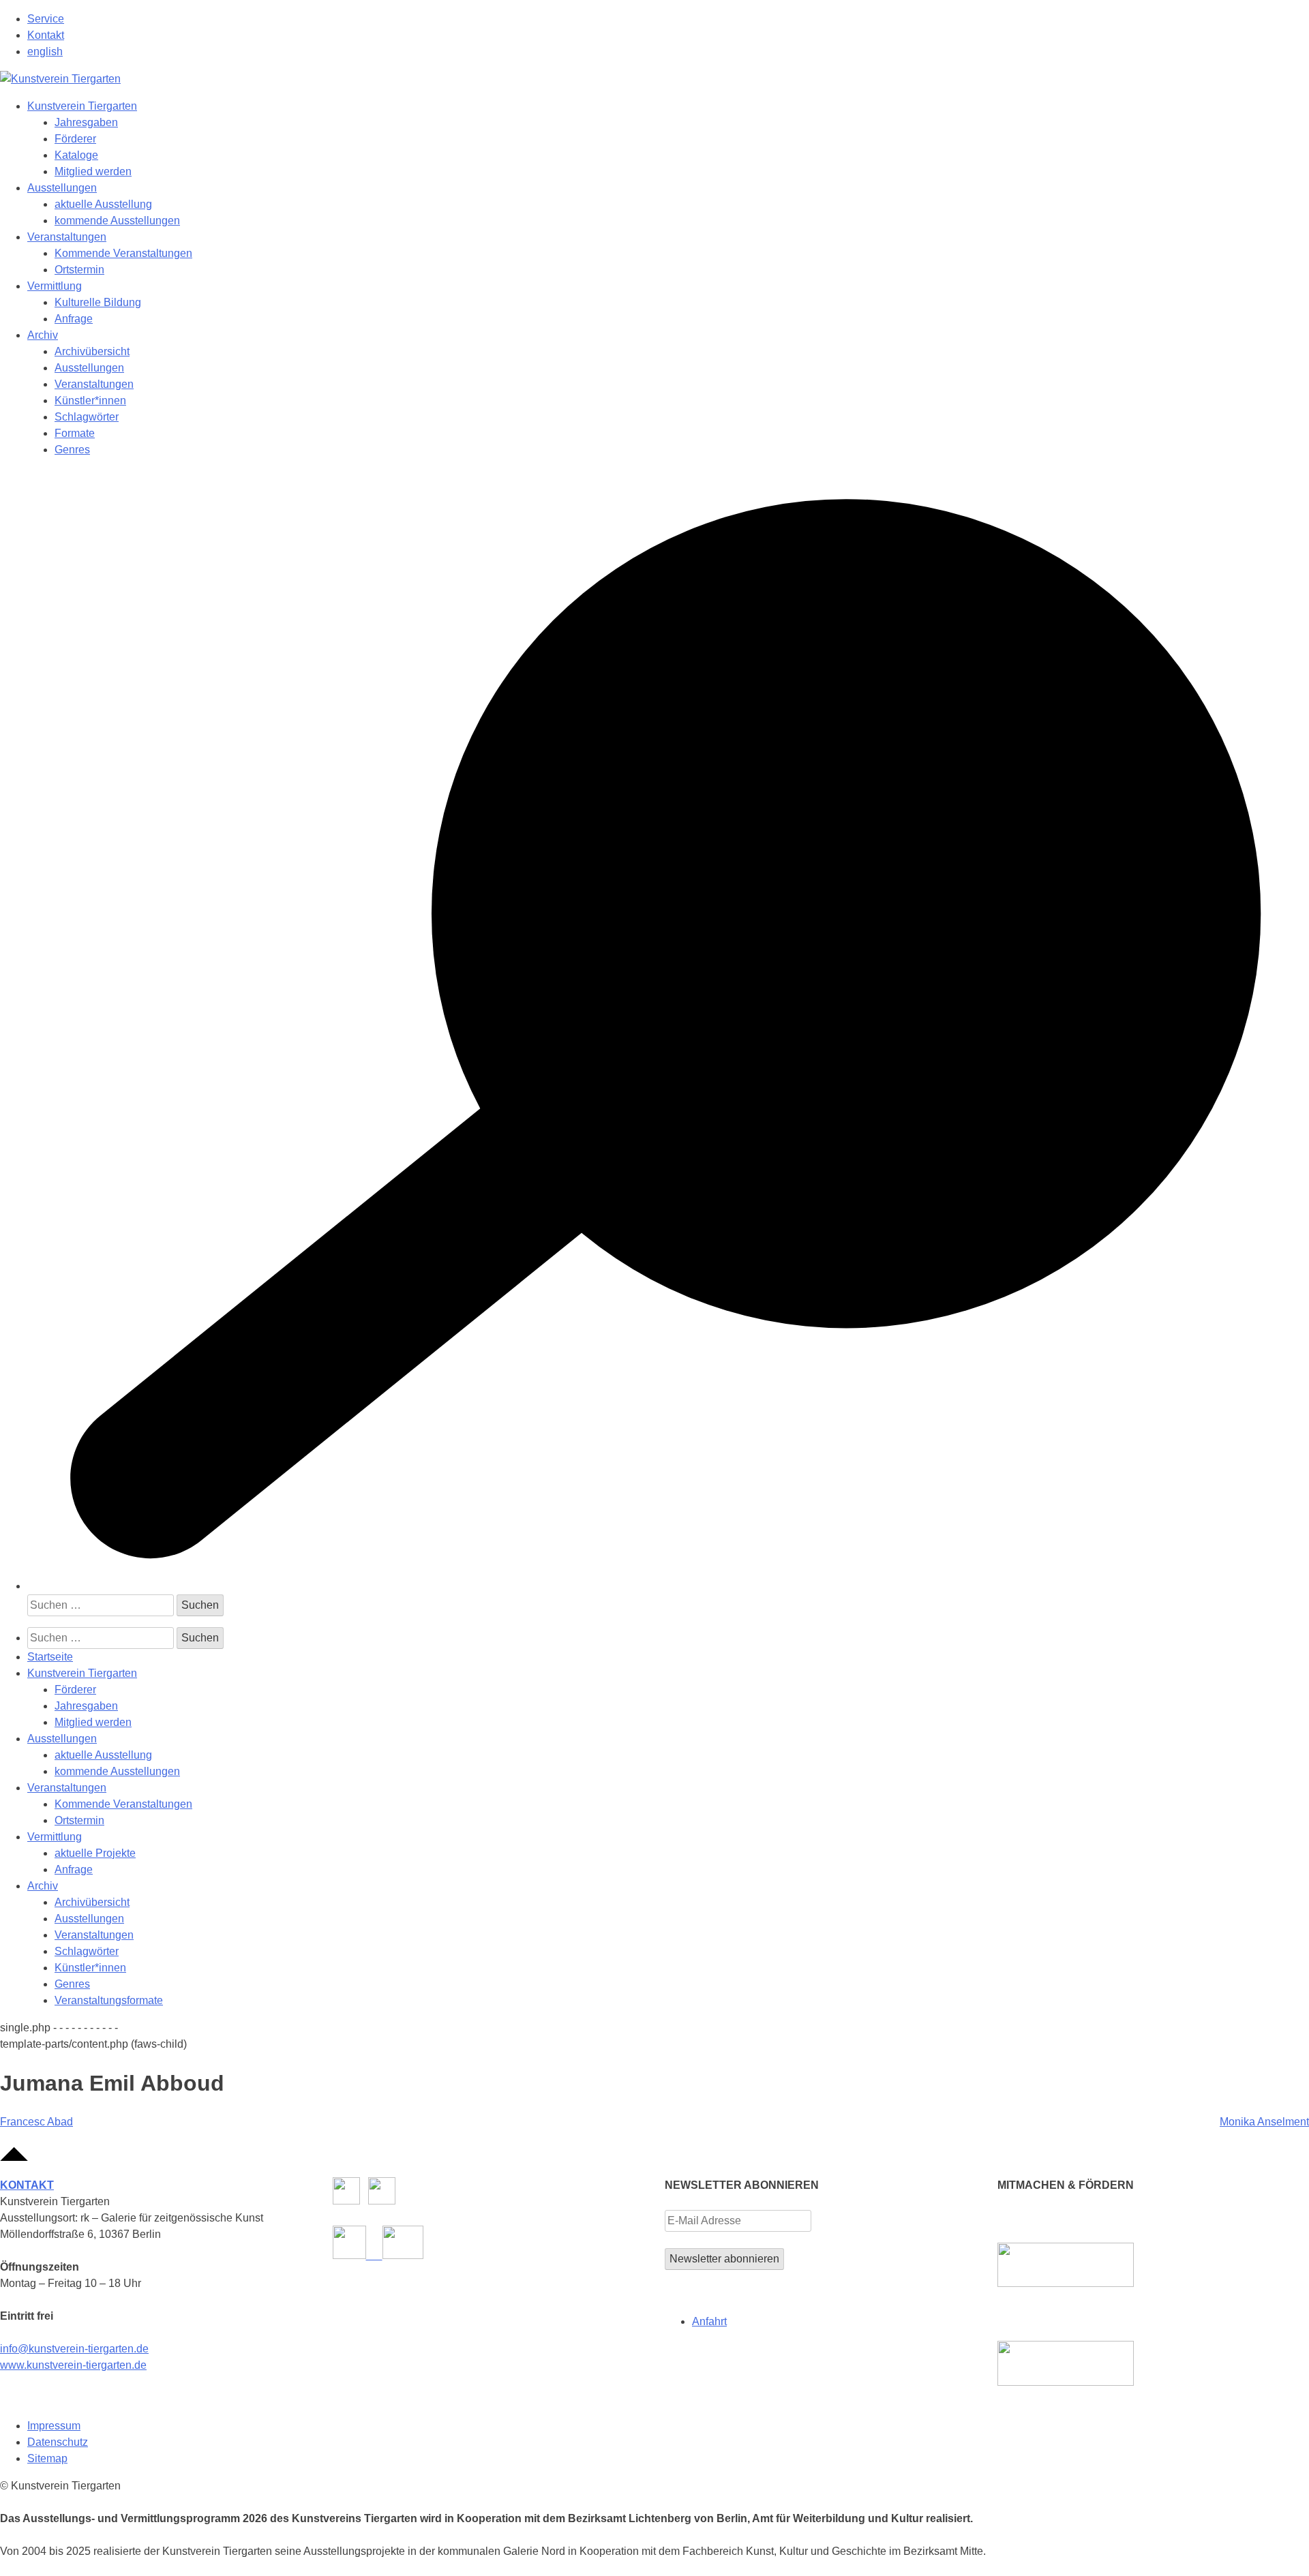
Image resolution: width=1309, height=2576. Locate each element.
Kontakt (46, 35)
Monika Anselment (1264, 2122)
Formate (75, 433)
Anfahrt (709, 2321)
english (45, 51)
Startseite (50, 1657)
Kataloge (76, 155)
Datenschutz (58, 2442)
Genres (72, 450)
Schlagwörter (87, 417)
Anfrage (74, 319)
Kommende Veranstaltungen (123, 253)
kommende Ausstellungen (117, 221)
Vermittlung (55, 286)
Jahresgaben (86, 122)
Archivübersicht (92, 351)
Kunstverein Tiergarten (82, 106)
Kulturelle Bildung (98, 302)
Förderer (75, 139)
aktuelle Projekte (95, 1853)
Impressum (54, 2426)
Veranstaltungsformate (109, 2000)
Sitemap (47, 2458)
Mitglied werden (93, 171)
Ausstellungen (62, 188)
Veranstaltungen (67, 237)
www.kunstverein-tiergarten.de (73, 2365)
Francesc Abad (36, 2122)
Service (46, 19)
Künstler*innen (90, 400)
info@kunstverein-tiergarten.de (74, 2349)
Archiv (43, 335)
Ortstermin (79, 270)
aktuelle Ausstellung (103, 204)
